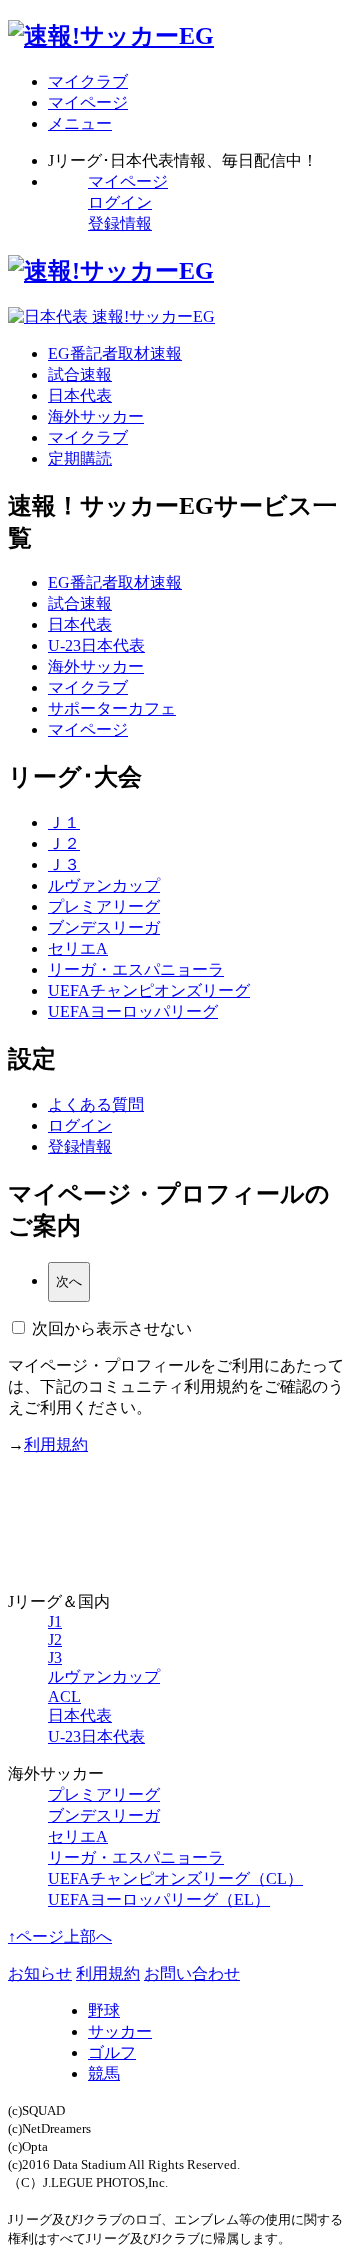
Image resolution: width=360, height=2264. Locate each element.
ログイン (120, 202)
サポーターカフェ (112, 708)
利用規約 (56, 1444)
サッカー (120, 2031)
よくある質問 (96, 1104)
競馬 (104, 2073)
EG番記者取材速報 (115, 353)
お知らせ (40, 1973)
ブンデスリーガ (104, 927)
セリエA (78, 948)
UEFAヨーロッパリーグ (133, 1011)
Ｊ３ (64, 864)
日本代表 (80, 395)
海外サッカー (96, 416)
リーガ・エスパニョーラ (136, 969)
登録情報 (120, 223)
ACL (64, 1696)
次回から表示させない (112, 1328)
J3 (55, 1657)
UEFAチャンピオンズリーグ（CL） (175, 1878)
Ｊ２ (64, 843)
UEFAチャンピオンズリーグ (149, 990)
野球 (104, 2010)
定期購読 (80, 458)
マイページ (128, 181)
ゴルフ (112, 2052)
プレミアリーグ (104, 906)
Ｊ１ (64, 822)
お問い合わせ (192, 1973)
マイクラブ (88, 437)
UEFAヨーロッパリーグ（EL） (159, 1899)
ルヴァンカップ (104, 885)
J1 (55, 1621)
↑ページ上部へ (60, 1936)
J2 (55, 1639)
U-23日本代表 (96, 645)
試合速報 (80, 374)
